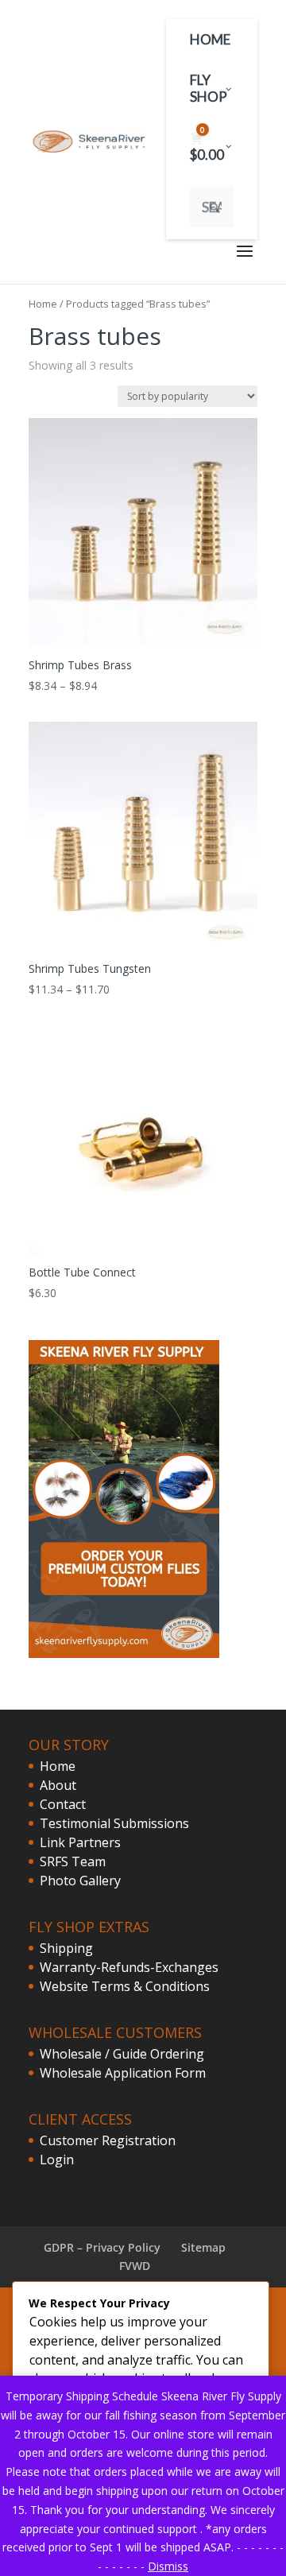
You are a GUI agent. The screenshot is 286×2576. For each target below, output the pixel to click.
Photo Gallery (80, 1881)
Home (43, 304)
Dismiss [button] (168, 2566)
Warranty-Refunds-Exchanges (129, 1967)
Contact (63, 1804)
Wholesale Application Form (123, 2073)
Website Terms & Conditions (125, 1986)
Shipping (66, 1948)
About (58, 1785)
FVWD (135, 2266)
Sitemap (203, 2247)
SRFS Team (73, 1861)
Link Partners (80, 1842)
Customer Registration (108, 2140)
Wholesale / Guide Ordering (122, 2054)
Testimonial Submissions (114, 1823)
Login (57, 2160)
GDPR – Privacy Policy (102, 2247)
